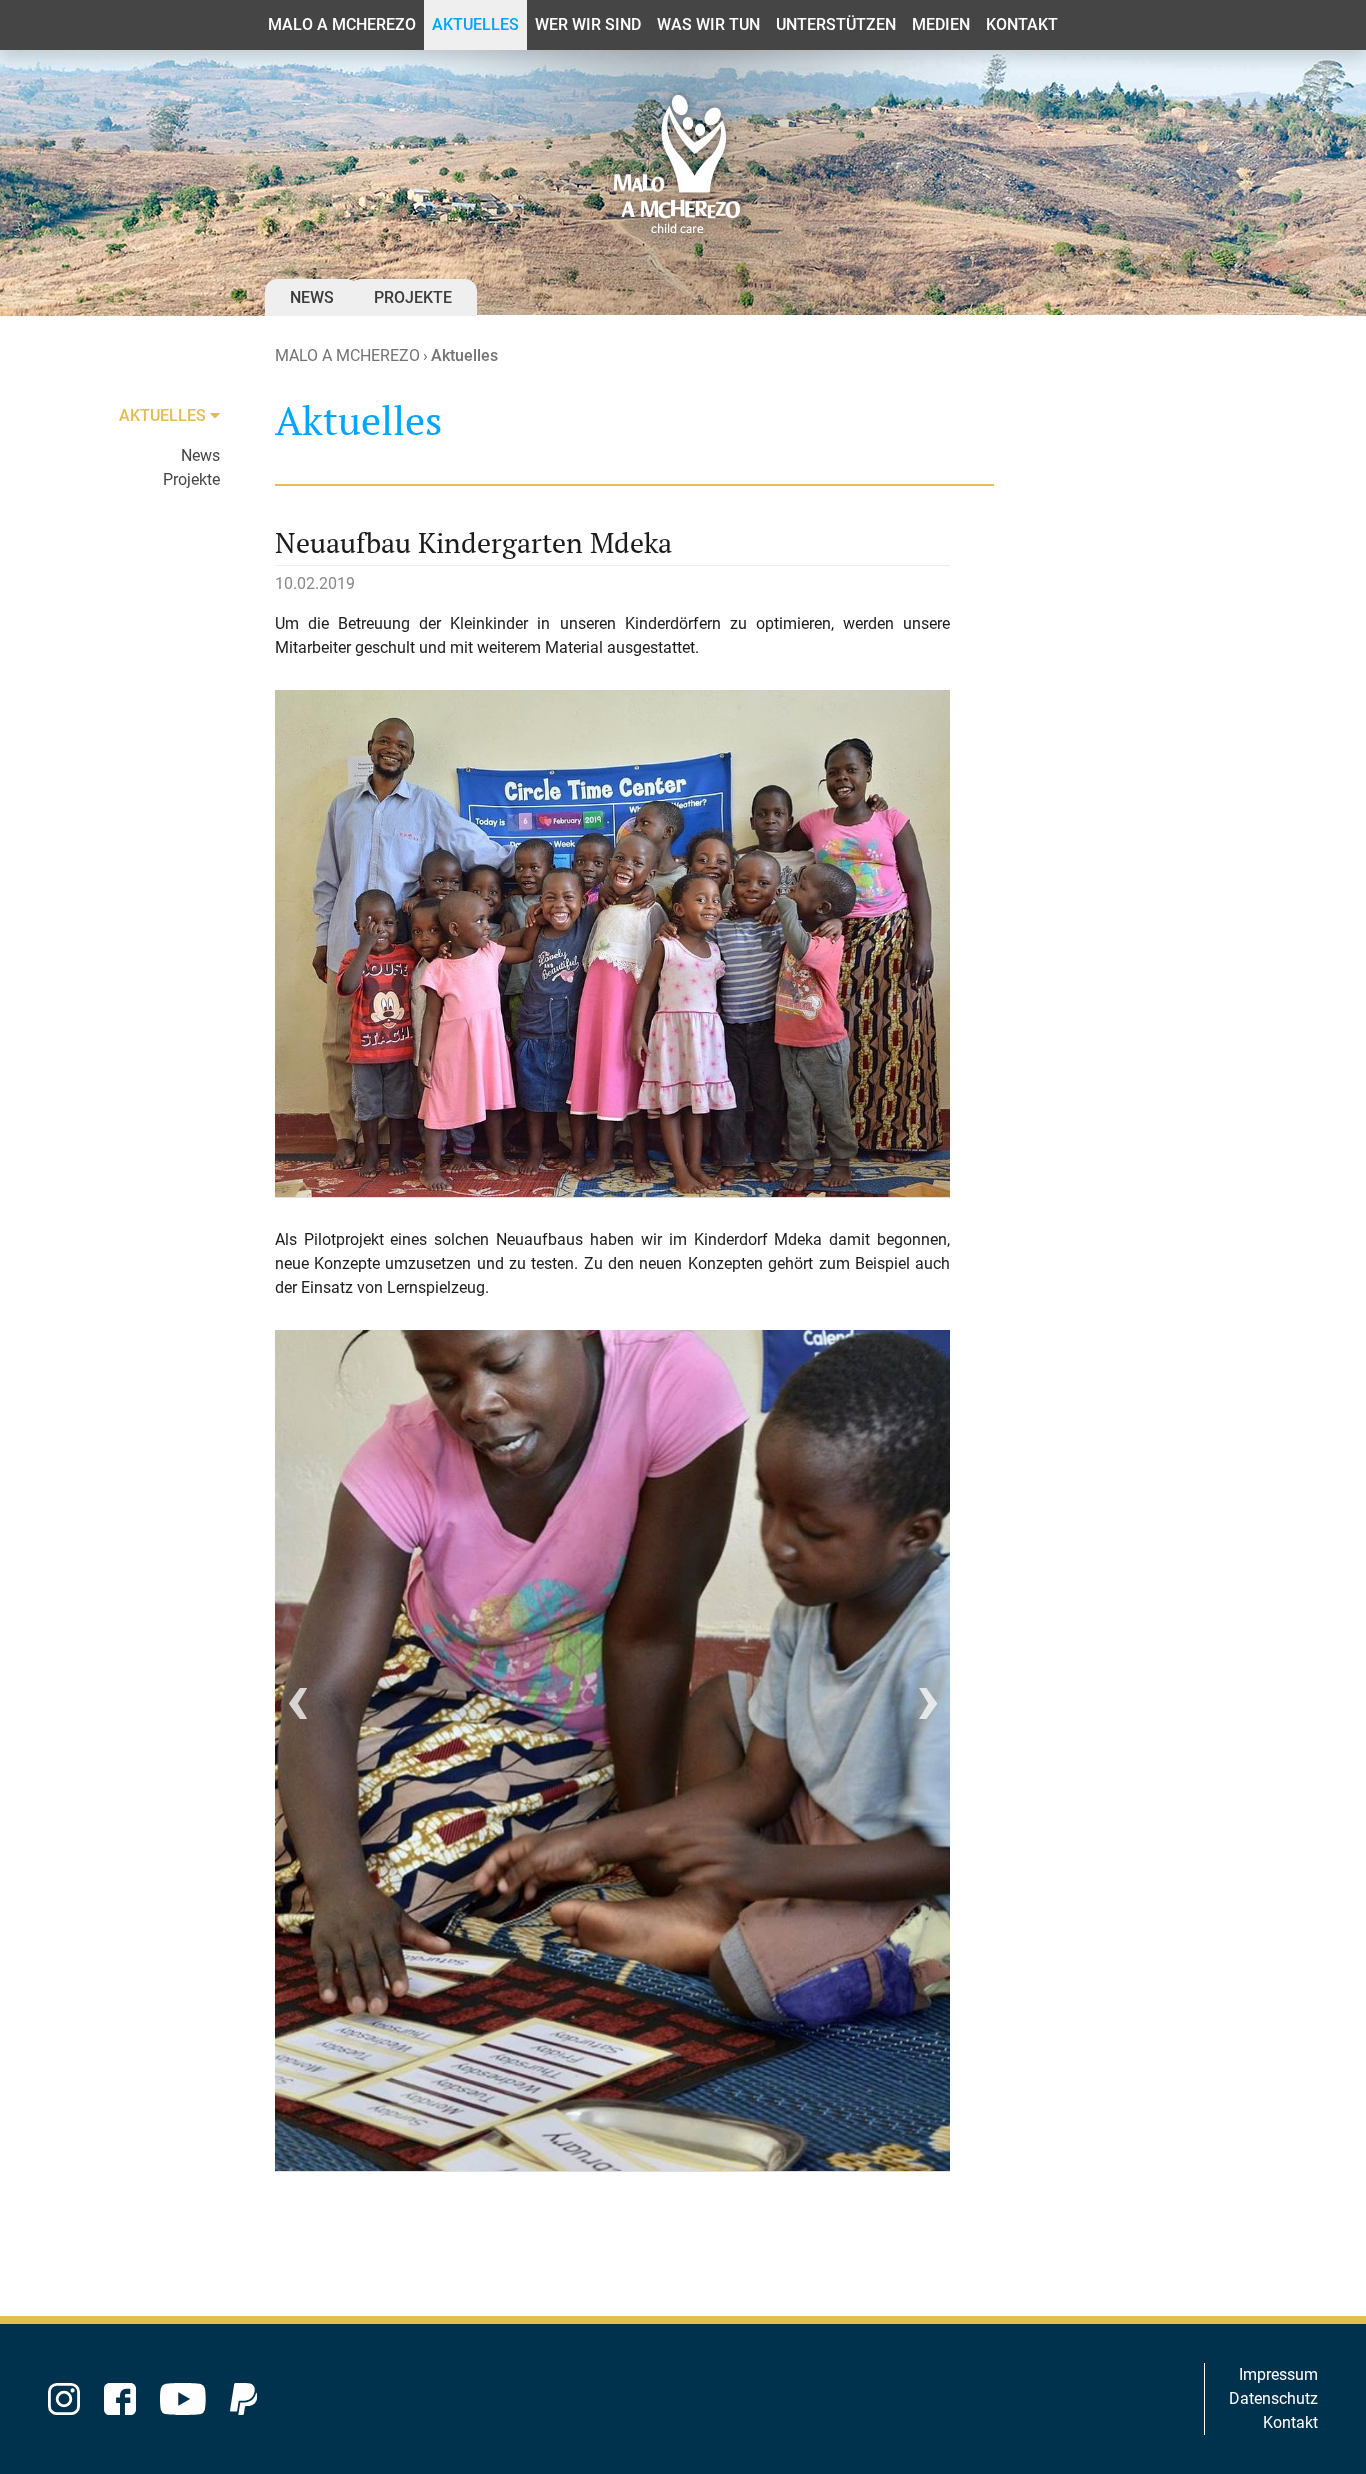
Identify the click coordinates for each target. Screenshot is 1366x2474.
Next (928, 1710)
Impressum (1278, 2374)
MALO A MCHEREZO (347, 355)
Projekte (413, 297)
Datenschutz (1273, 2398)
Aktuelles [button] (475, 24)
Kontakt (1290, 2422)
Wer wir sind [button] (588, 24)
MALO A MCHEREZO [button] (342, 24)
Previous (297, 1710)
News (312, 297)
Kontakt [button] (1022, 24)
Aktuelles (464, 355)
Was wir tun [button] (708, 24)
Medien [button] (941, 24)
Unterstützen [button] (836, 24)
